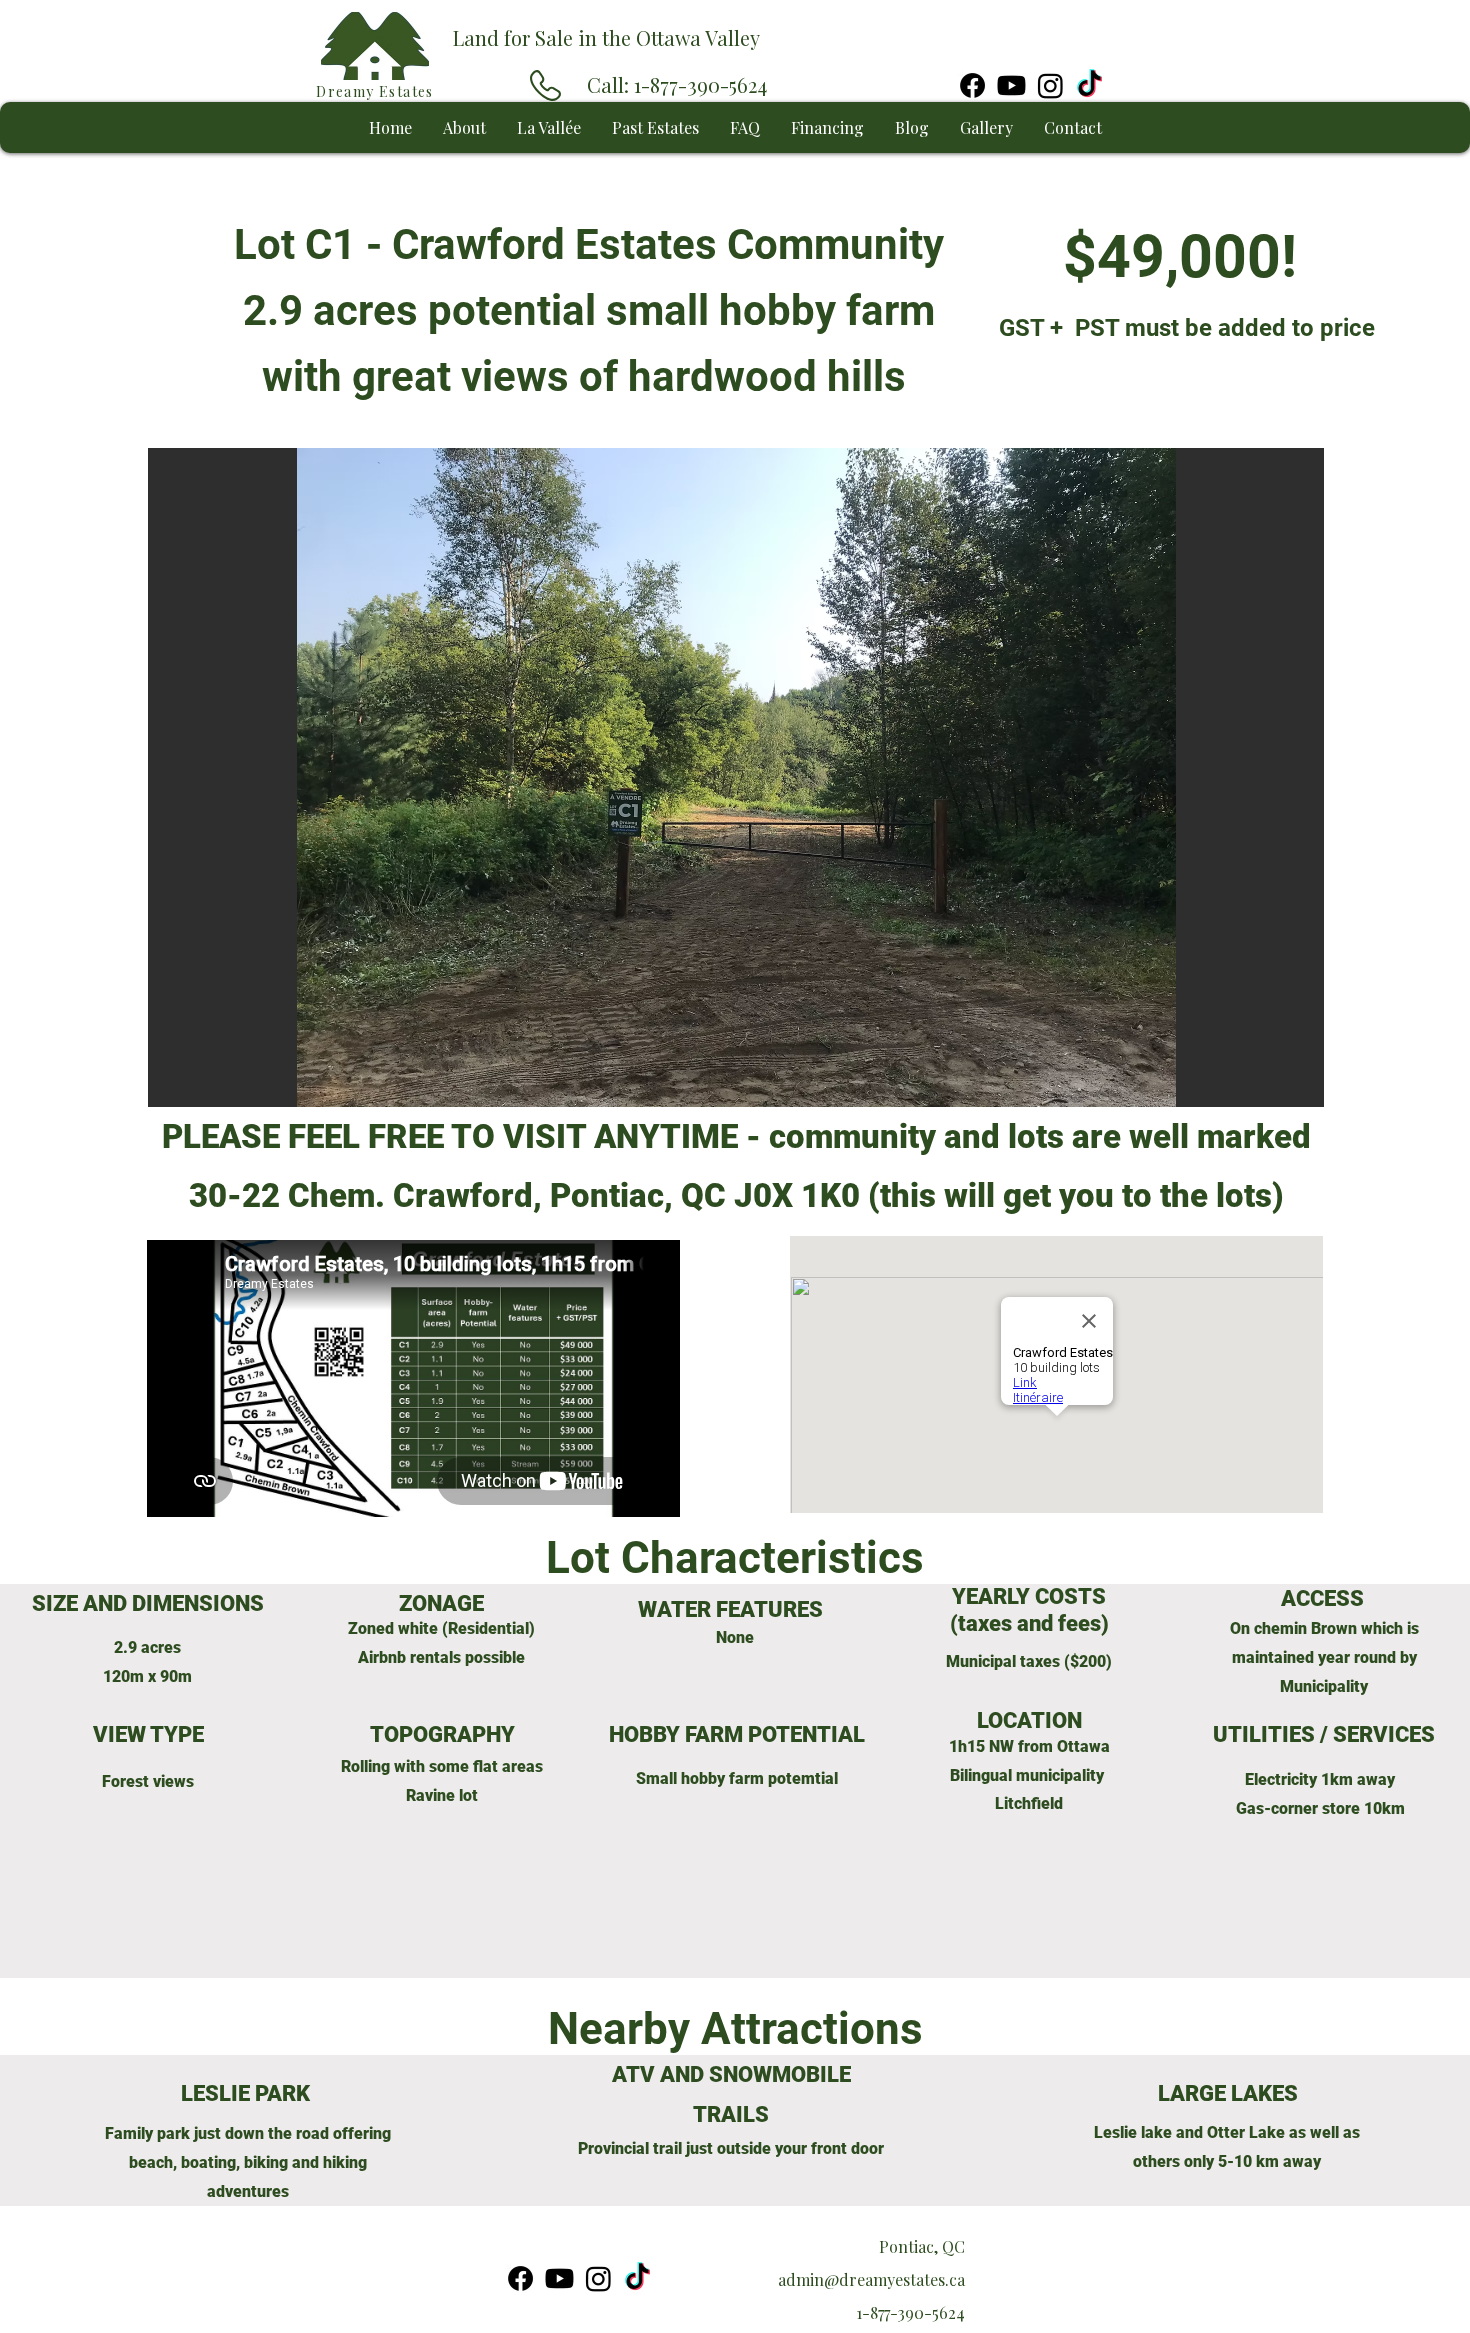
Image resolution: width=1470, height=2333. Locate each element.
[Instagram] (1050, 85)
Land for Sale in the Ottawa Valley (606, 37)
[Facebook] (972, 85)
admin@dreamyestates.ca (871, 2279)
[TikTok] (1089, 85)
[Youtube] (1011, 85)
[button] (736, 777)
